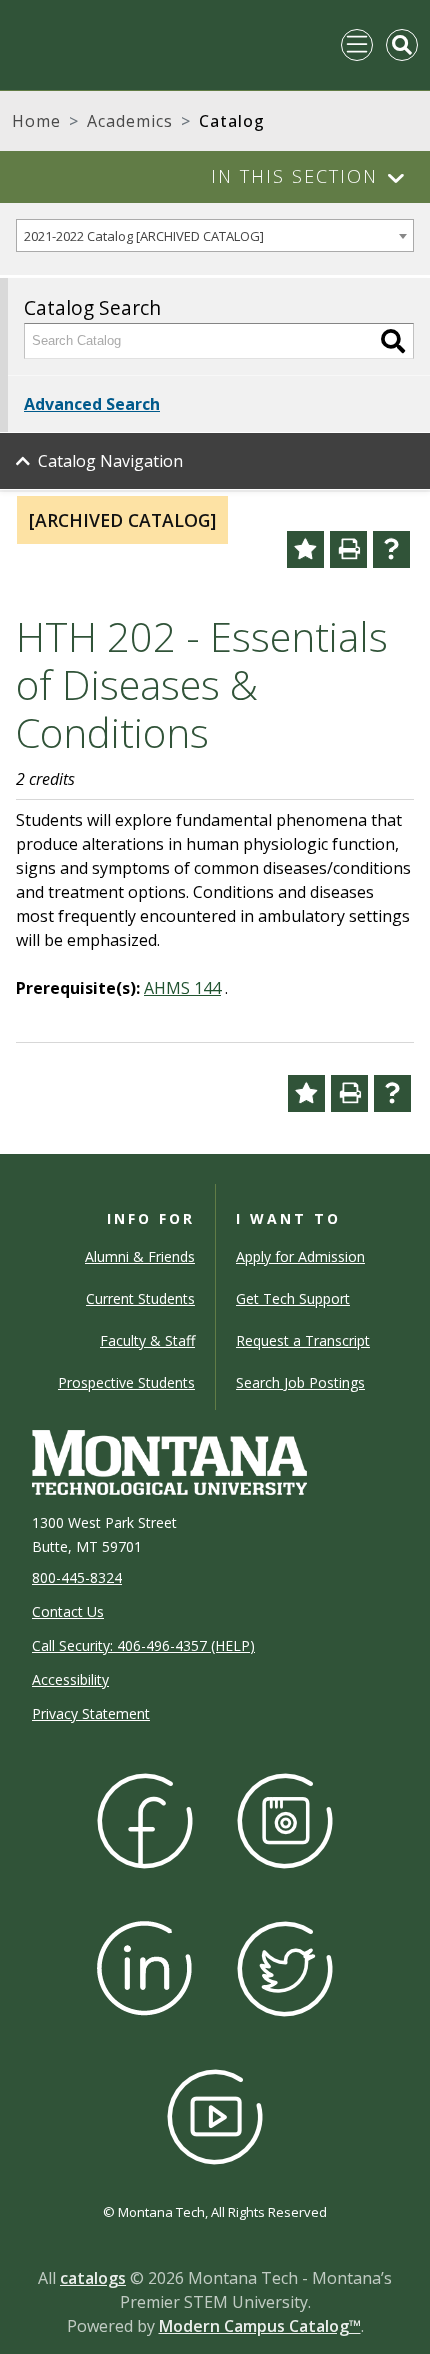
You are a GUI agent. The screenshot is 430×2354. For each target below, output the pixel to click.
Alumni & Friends (140, 1256)
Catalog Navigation (110, 461)
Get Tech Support (293, 1298)
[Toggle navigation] (357, 45)
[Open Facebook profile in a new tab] (145, 1818)
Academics (130, 121)
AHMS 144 (182, 988)
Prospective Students (126, 1382)
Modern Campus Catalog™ (260, 2326)
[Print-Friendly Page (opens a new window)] (348, 549)
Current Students (140, 1298)
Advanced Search (92, 404)
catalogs (93, 2278)
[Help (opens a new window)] (391, 549)
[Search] (393, 341)
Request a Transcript (303, 1340)
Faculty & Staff (147, 1340)
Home (36, 121)
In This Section (294, 176)
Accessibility (70, 1679)
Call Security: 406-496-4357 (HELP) (143, 1645)
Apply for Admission (300, 1256)
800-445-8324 (77, 1577)
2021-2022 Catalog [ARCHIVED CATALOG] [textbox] (144, 236)
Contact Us (68, 1611)
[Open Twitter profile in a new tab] (285, 1966)
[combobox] (215, 235)
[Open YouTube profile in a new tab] (215, 2114)
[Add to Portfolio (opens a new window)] (305, 549)
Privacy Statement (91, 1713)
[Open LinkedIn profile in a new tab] (145, 1966)
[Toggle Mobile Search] (402, 45)
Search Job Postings (300, 1382)
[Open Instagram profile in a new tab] (285, 1818)
